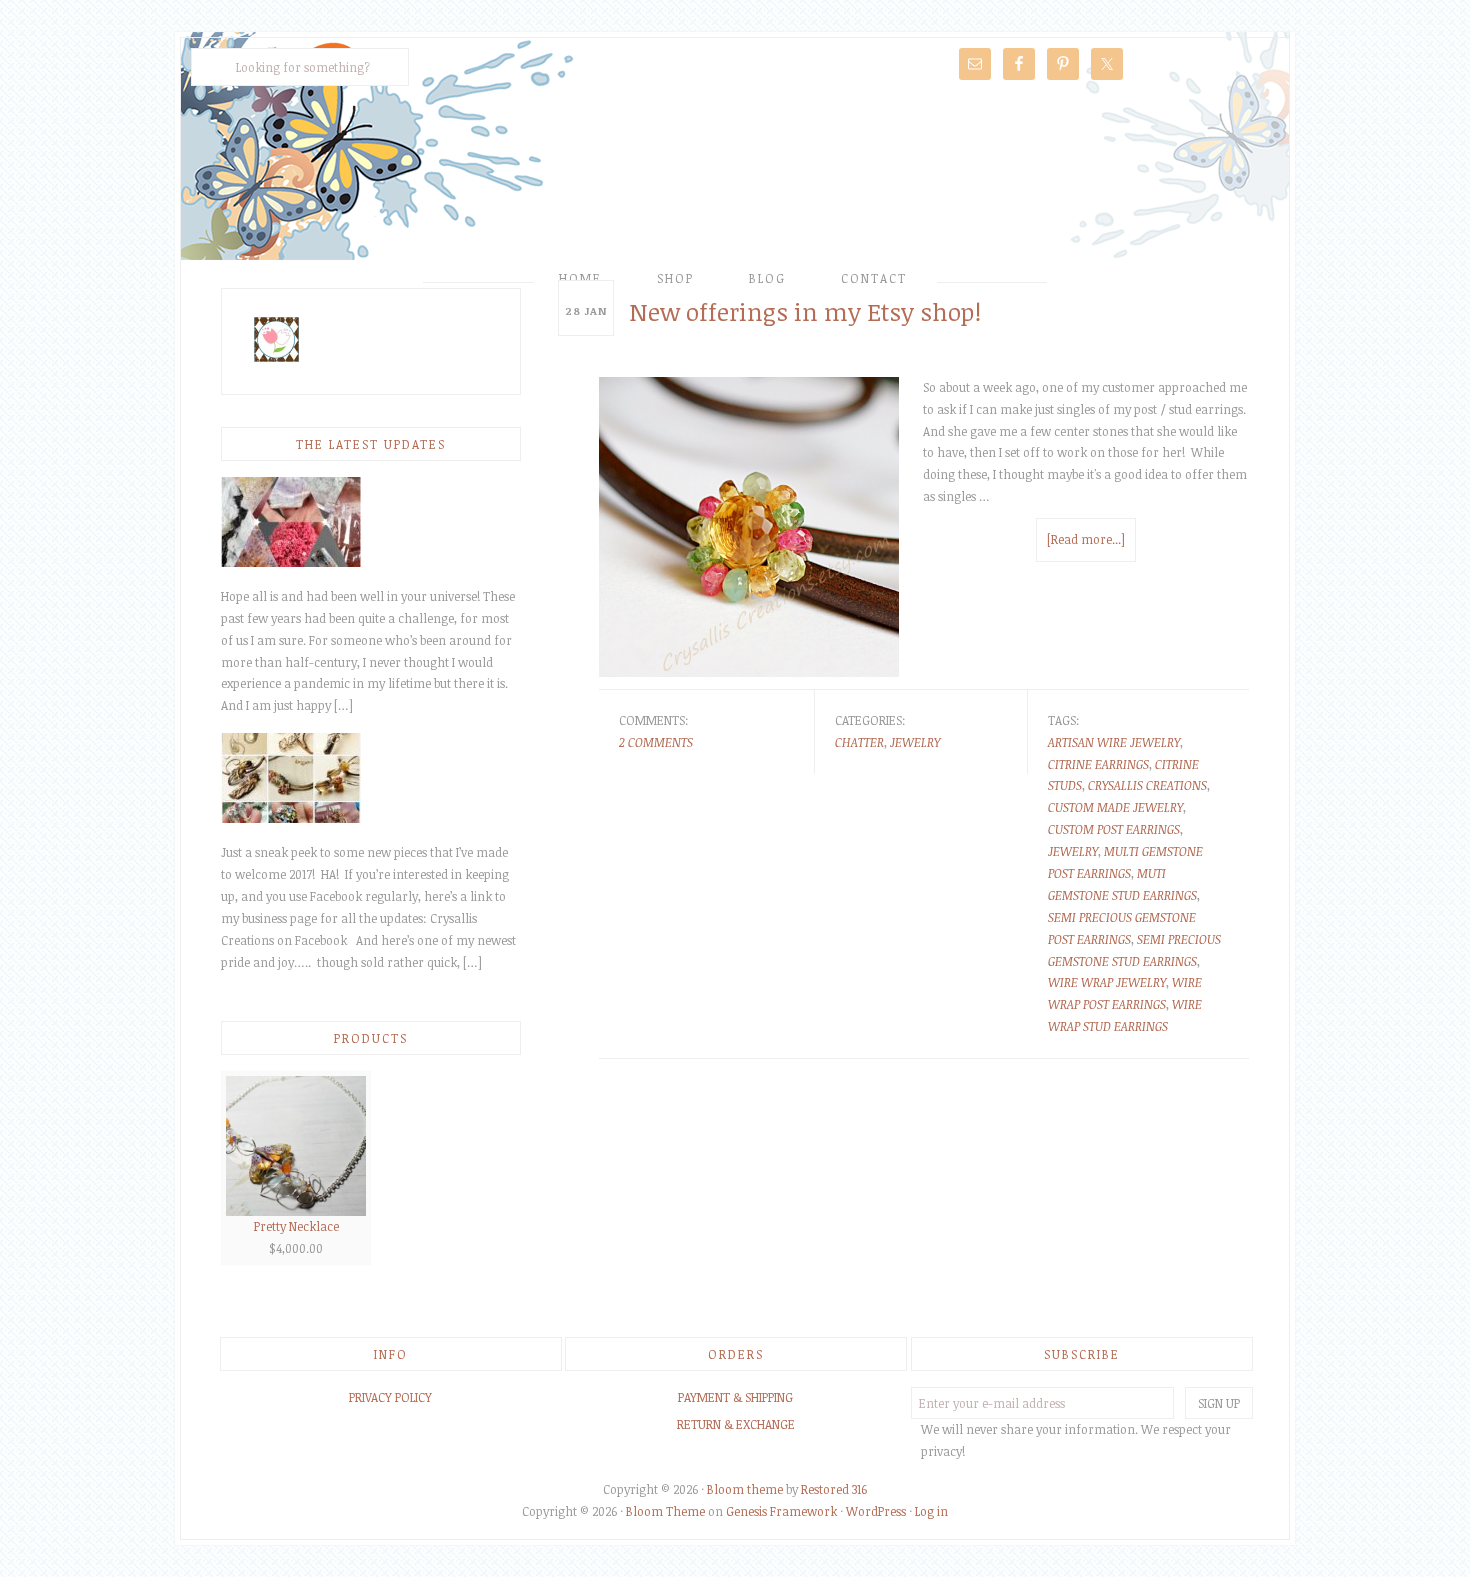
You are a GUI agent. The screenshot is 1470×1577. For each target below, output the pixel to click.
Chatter (859, 742)
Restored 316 (834, 1489)
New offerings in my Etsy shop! (805, 311)
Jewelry (915, 742)
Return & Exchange (736, 1424)
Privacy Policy (390, 1397)
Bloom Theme (665, 1511)
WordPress (876, 1511)
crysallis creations (1147, 785)
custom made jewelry (1115, 807)
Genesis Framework (781, 1511)
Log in (931, 1511)
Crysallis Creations (735, 177)
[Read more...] (1086, 539)
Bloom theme (745, 1489)
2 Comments (656, 742)
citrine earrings (1098, 764)
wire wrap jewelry (1107, 982)
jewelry (1073, 851)
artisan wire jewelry (1114, 742)
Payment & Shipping (735, 1397)
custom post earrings (1114, 829)
